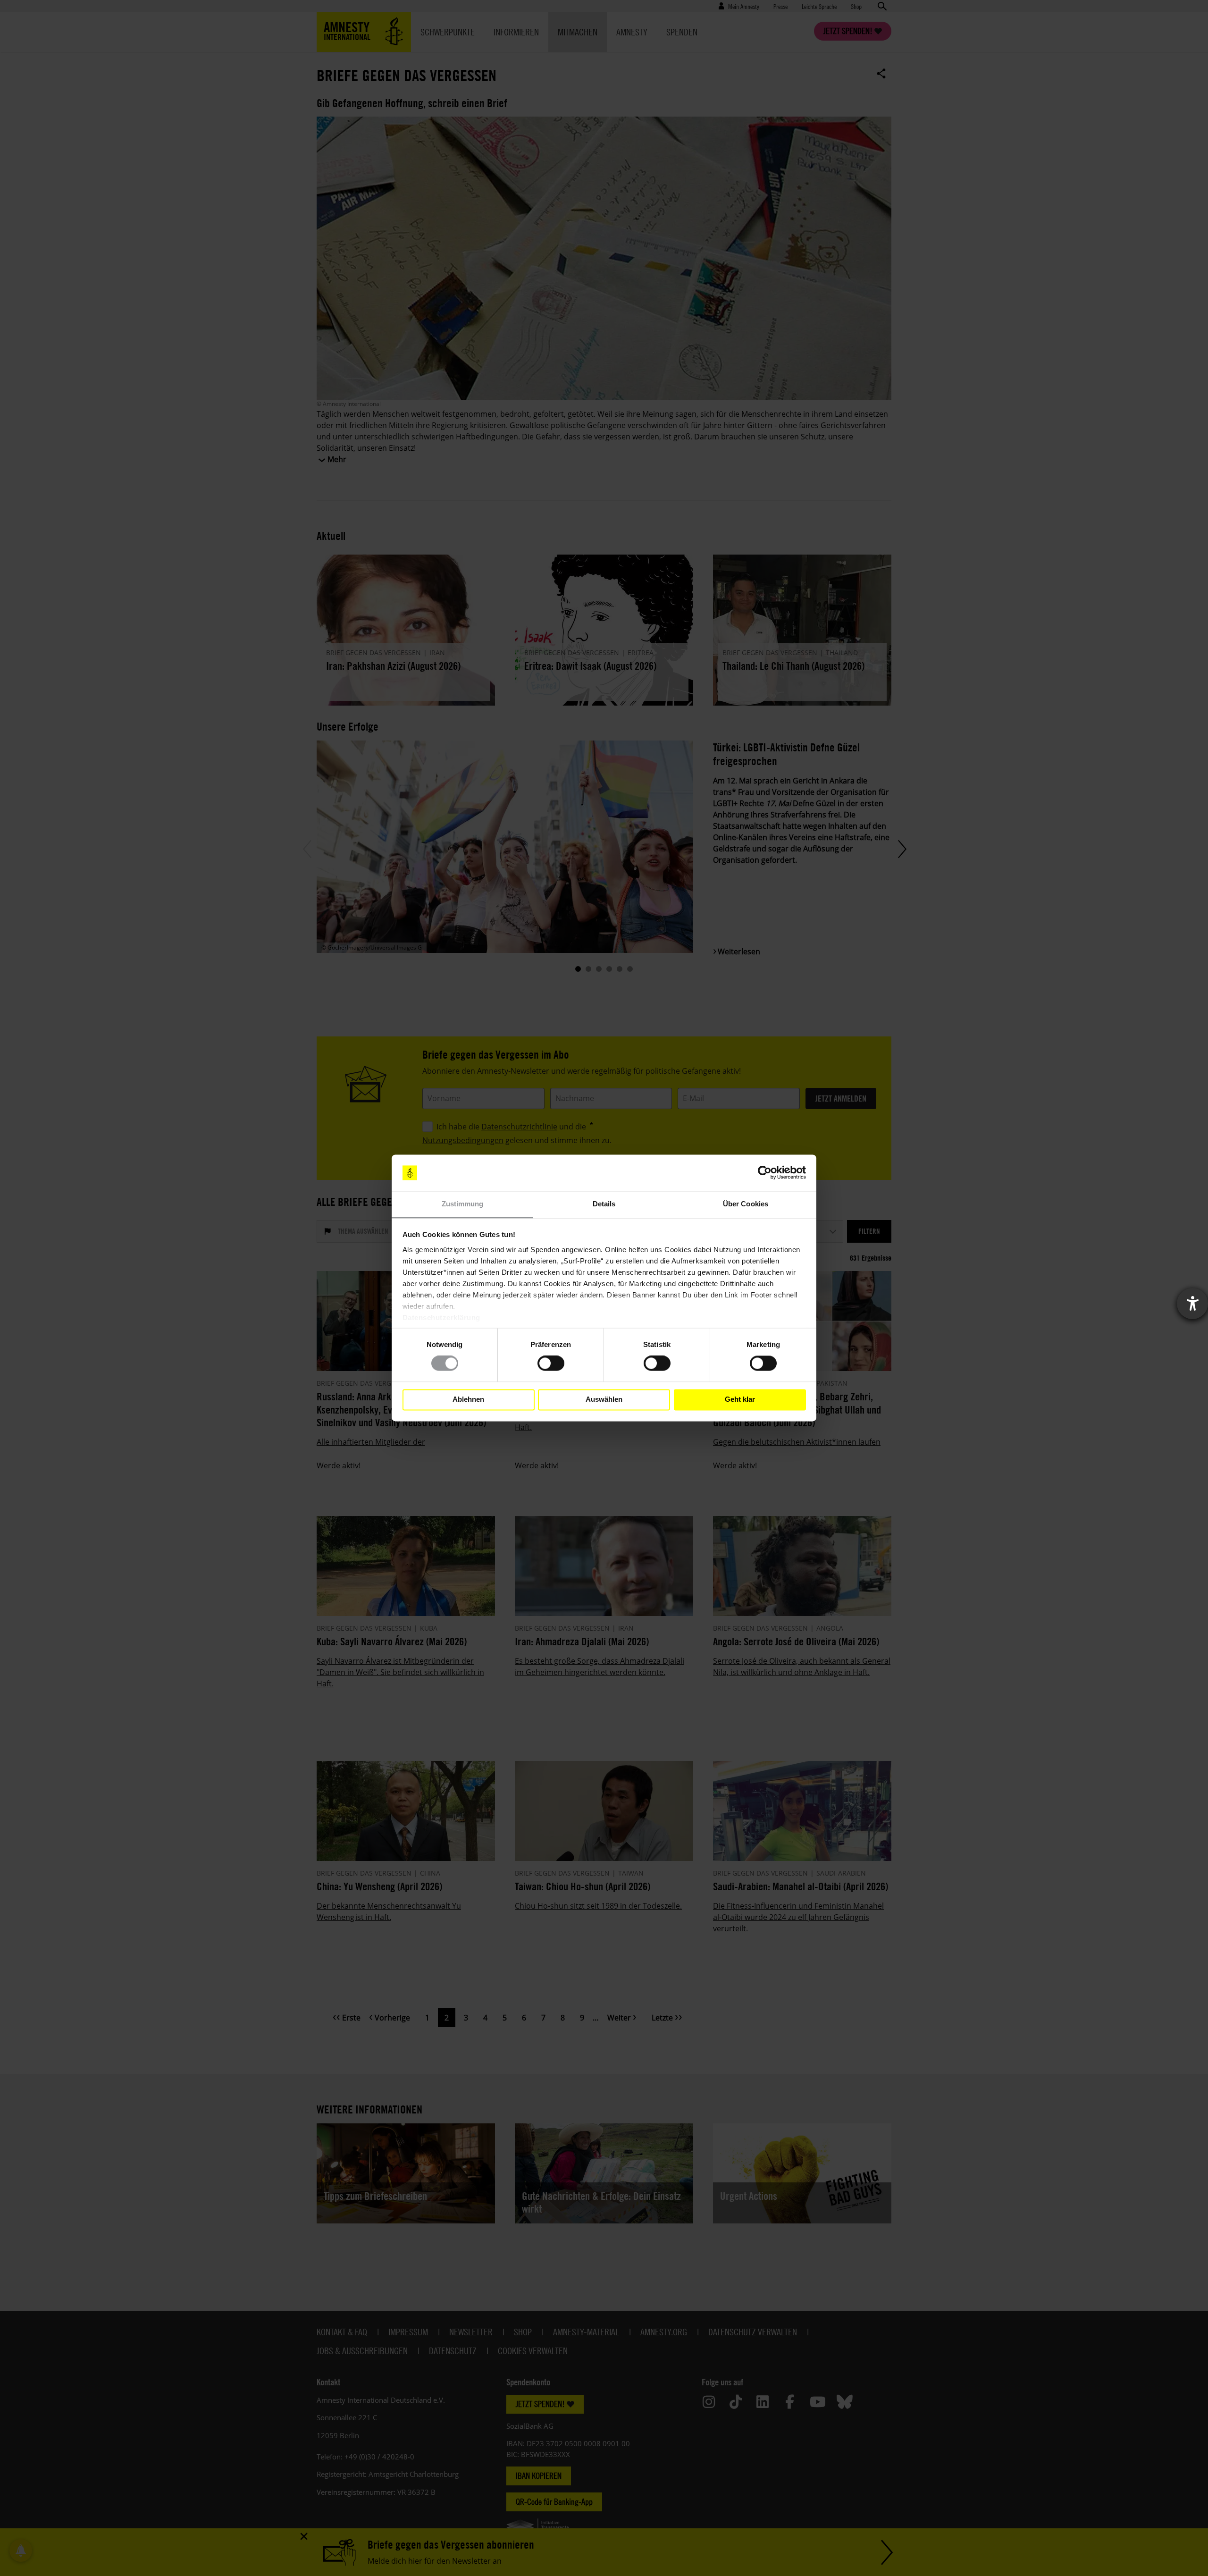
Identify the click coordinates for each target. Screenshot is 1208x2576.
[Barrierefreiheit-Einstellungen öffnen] (1192, 1304)
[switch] (551, 1364)
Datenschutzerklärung (441, 1317)
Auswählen (604, 1400)
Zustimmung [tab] (463, 1204)
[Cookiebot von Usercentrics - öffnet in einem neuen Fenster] (765, 1173)
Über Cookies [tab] (746, 1204)
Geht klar (740, 1400)
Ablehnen (468, 1400)
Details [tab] (604, 1204)
